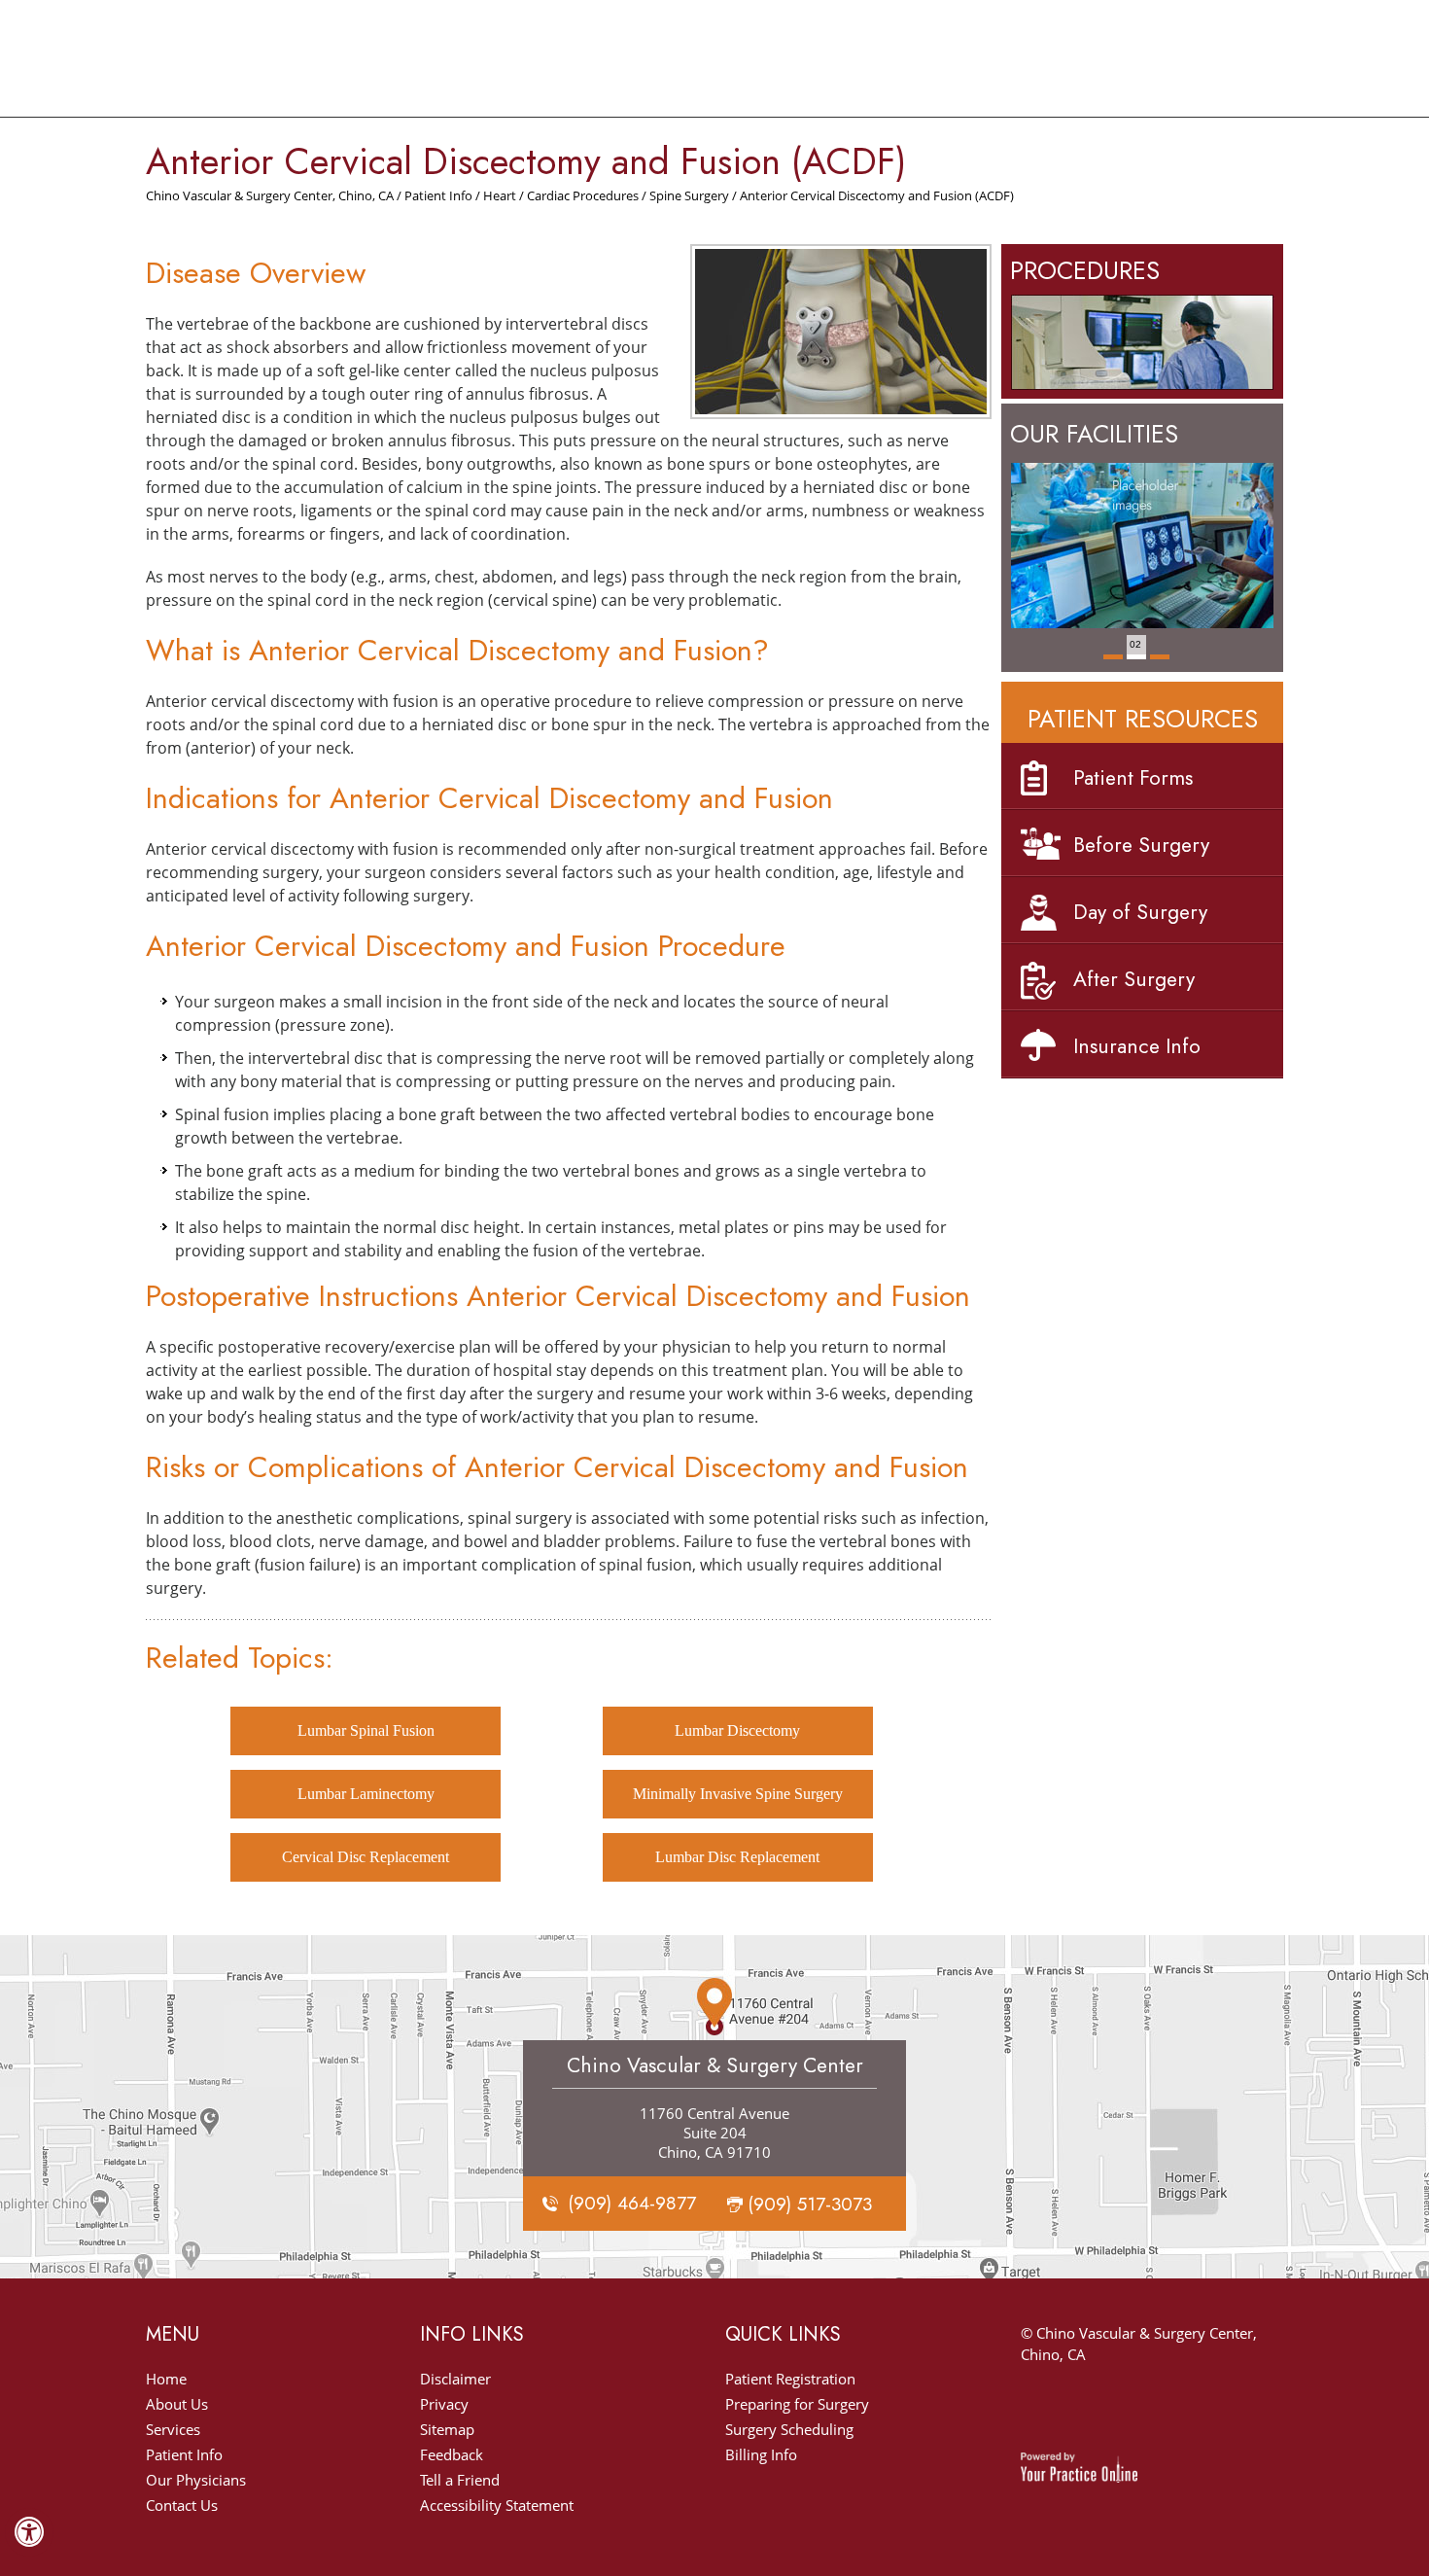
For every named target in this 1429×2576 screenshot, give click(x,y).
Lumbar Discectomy (737, 1730)
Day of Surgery (1140, 912)
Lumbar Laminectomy (366, 1794)
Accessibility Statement (497, 2505)
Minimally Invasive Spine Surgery (738, 1794)
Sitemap (447, 2429)
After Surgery (1134, 979)
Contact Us (182, 2505)
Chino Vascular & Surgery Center (715, 2065)
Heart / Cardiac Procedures (561, 195)
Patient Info (438, 195)
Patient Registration (790, 2379)
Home (166, 2379)
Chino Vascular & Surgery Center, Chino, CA (270, 195)
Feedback (452, 2454)
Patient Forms (1133, 778)
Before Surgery (1141, 845)
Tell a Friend (460, 2480)
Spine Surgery (689, 195)
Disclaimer (455, 2379)
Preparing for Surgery (797, 2404)
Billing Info (761, 2454)
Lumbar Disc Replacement (737, 1857)
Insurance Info (1137, 1046)
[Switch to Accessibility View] (29, 2532)
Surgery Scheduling (789, 2429)
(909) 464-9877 (632, 2203)
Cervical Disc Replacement (366, 1857)
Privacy (444, 2404)
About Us (177, 2404)
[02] (1136, 665)
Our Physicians (196, 2480)
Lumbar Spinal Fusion (366, 1730)
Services (173, 2429)
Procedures (1085, 270)
